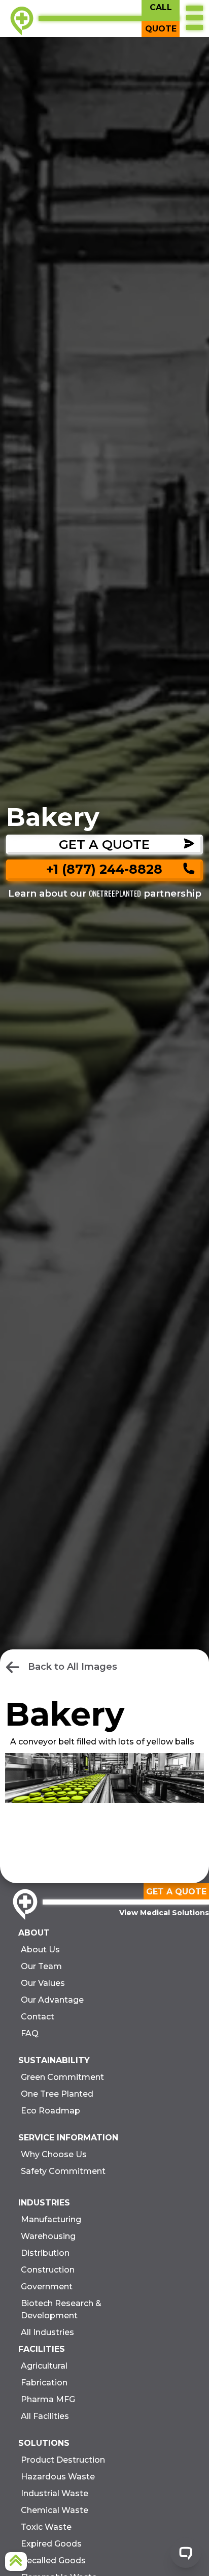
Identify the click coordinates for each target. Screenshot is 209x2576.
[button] (194, 19)
